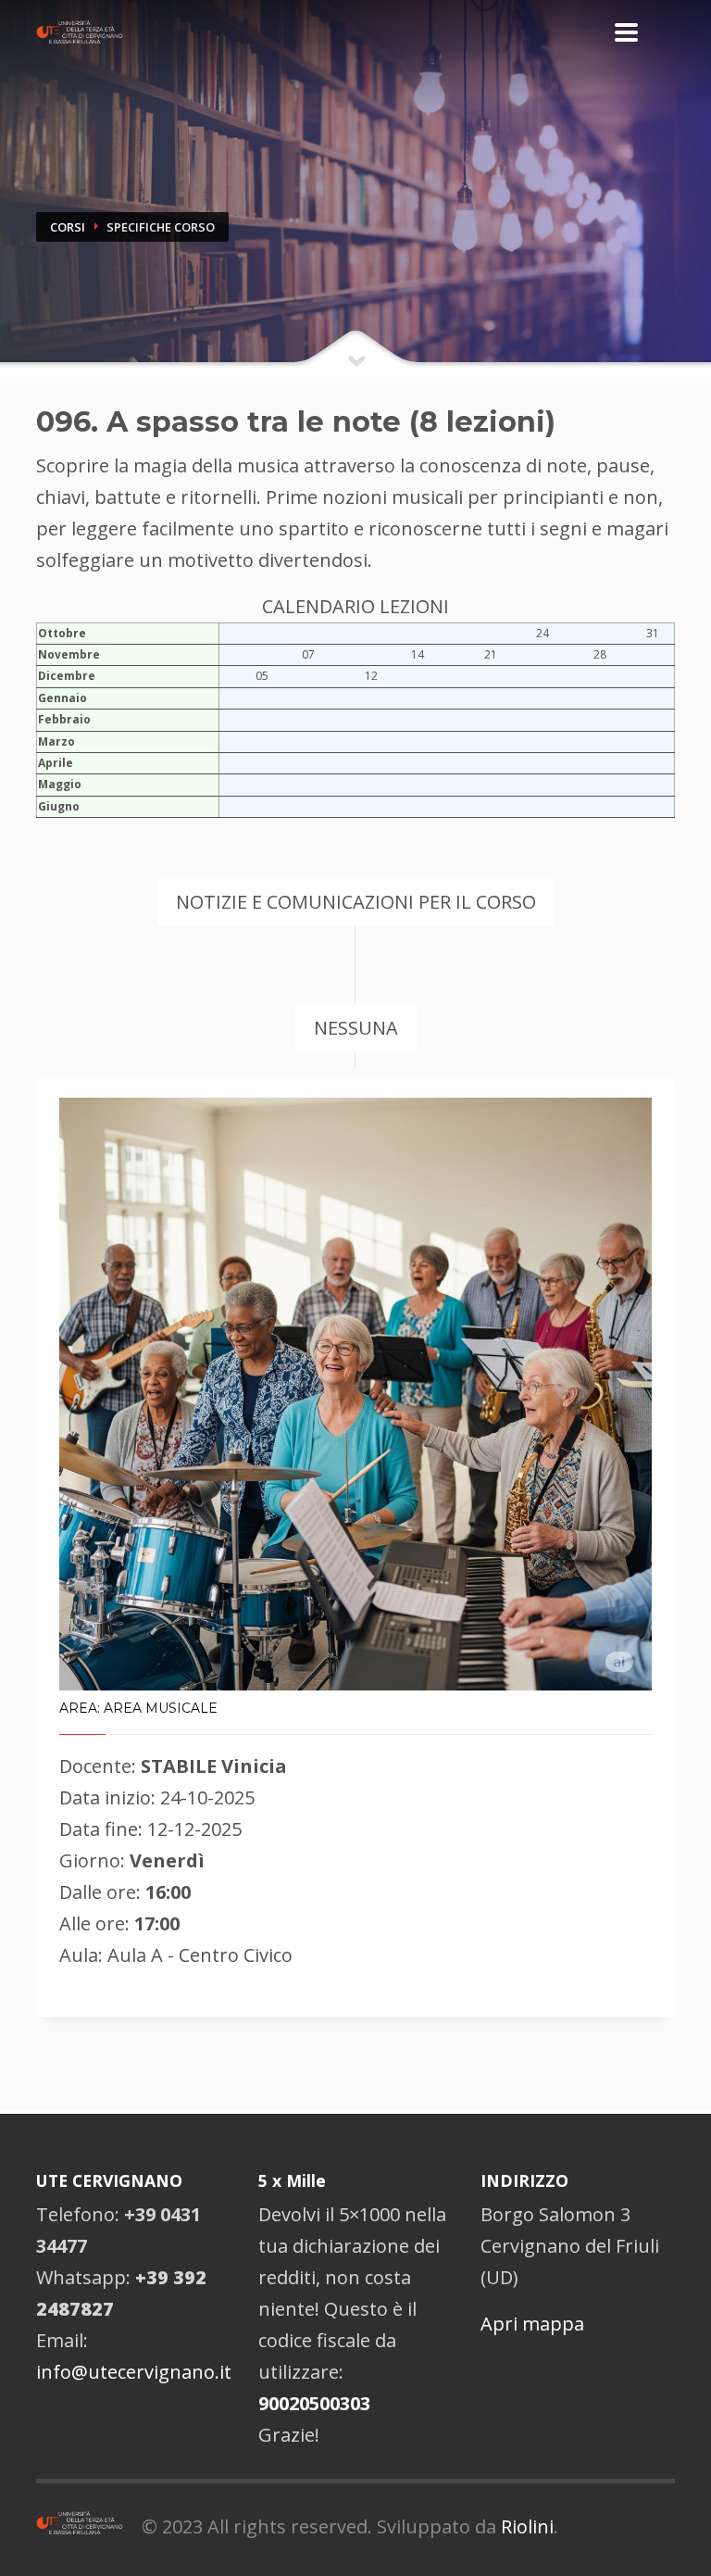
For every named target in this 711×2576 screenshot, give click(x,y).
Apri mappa (532, 2324)
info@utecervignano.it (134, 2372)
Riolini (527, 2526)
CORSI (68, 227)
